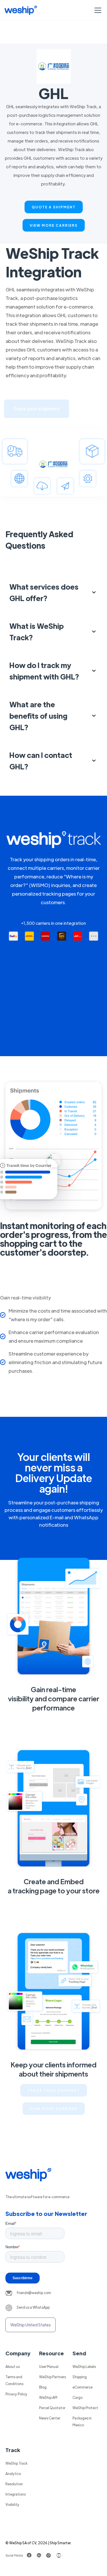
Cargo (77, 2397)
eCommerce (82, 2387)
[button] (97, 10)
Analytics (13, 2474)
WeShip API (48, 2397)
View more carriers (54, 225)
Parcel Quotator (52, 2408)
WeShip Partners (53, 2377)
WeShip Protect (85, 2408)
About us (13, 2366)
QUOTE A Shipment (54, 207)
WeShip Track (16, 2463)
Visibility (12, 2504)
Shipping (80, 2377)
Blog (43, 2387)
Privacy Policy (16, 2394)
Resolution (14, 2484)
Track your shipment (37, 409)
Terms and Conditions (14, 2380)
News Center (50, 2418)
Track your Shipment (54, 2090)
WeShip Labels (84, 2366)
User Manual (49, 2366)
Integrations (16, 2494)
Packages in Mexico (82, 2421)
